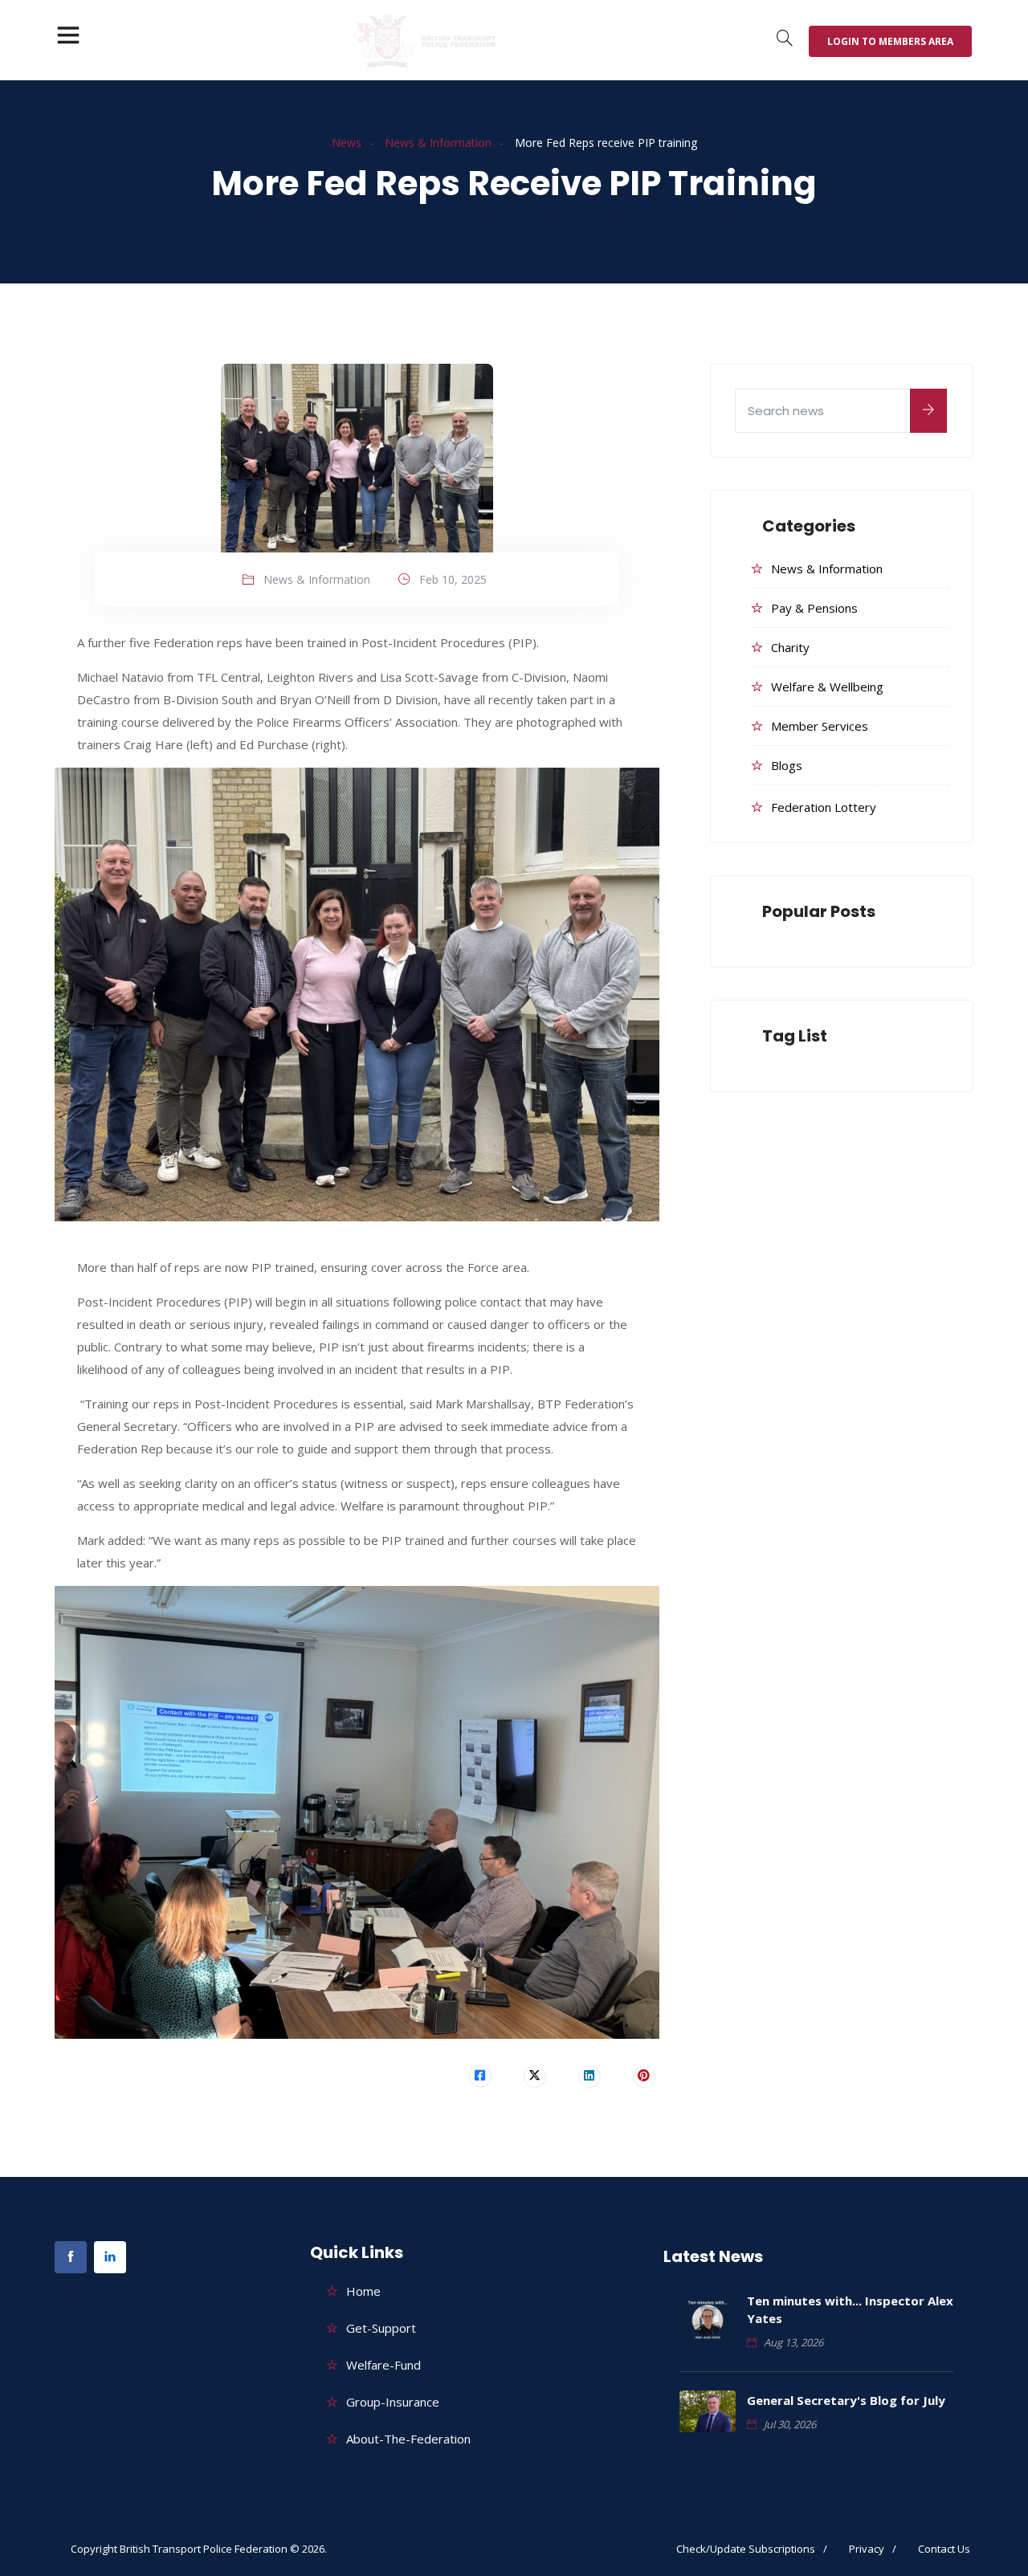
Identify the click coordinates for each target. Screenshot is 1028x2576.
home (363, 2291)
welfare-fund (383, 2365)
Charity (790, 647)
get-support (381, 2328)
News (347, 143)
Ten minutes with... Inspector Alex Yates (850, 2309)
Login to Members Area (890, 41)
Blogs (787, 765)
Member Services (820, 726)
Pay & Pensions (814, 608)
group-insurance (393, 2402)
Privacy (867, 2549)
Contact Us (944, 2549)
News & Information (438, 143)
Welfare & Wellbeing (827, 687)
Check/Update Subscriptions (746, 2549)
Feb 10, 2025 (453, 579)
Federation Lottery (824, 807)
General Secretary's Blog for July (846, 2400)
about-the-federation (408, 2439)
